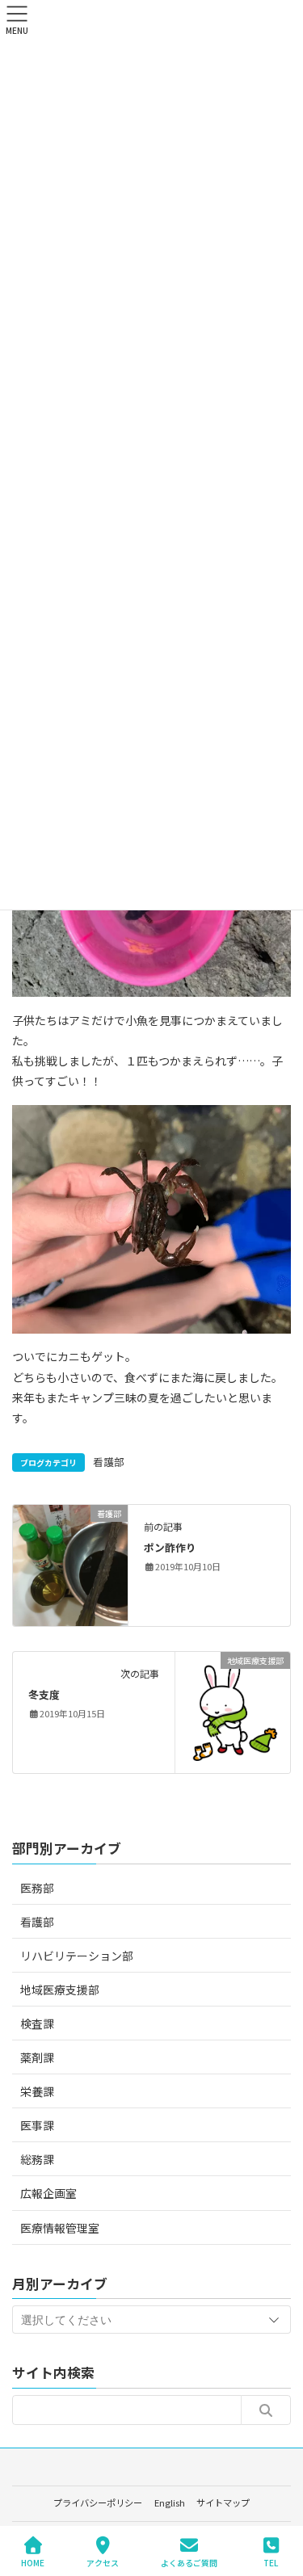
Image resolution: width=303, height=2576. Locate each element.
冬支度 (44, 1694)
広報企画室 (48, 2193)
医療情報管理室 (60, 2228)
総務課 (37, 2159)
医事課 (37, 2125)
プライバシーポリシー (98, 2502)
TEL (271, 2562)
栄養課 (37, 2091)
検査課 (37, 2023)
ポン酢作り (170, 1547)
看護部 (109, 1462)
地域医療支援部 (60, 1990)
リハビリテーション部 (77, 1956)
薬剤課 (37, 2057)
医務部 (37, 1888)
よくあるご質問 (189, 2562)
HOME (33, 2562)
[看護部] (70, 1564)
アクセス (103, 2562)
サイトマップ (223, 2502)
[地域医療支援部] (233, 1711)
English (170, 2502)
